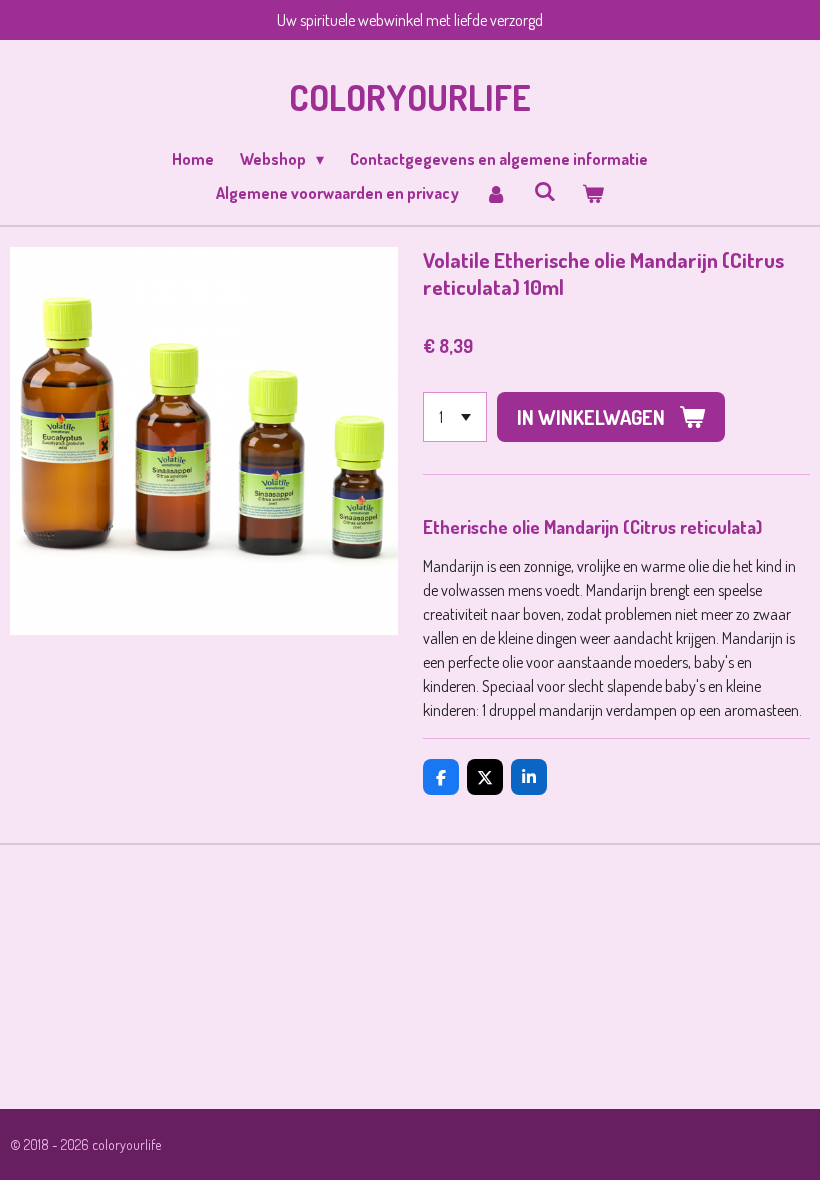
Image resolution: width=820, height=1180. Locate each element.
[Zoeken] (544, 191)
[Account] (496, 193)
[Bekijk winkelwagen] (593, 193)
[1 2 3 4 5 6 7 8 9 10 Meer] (455, 417)
